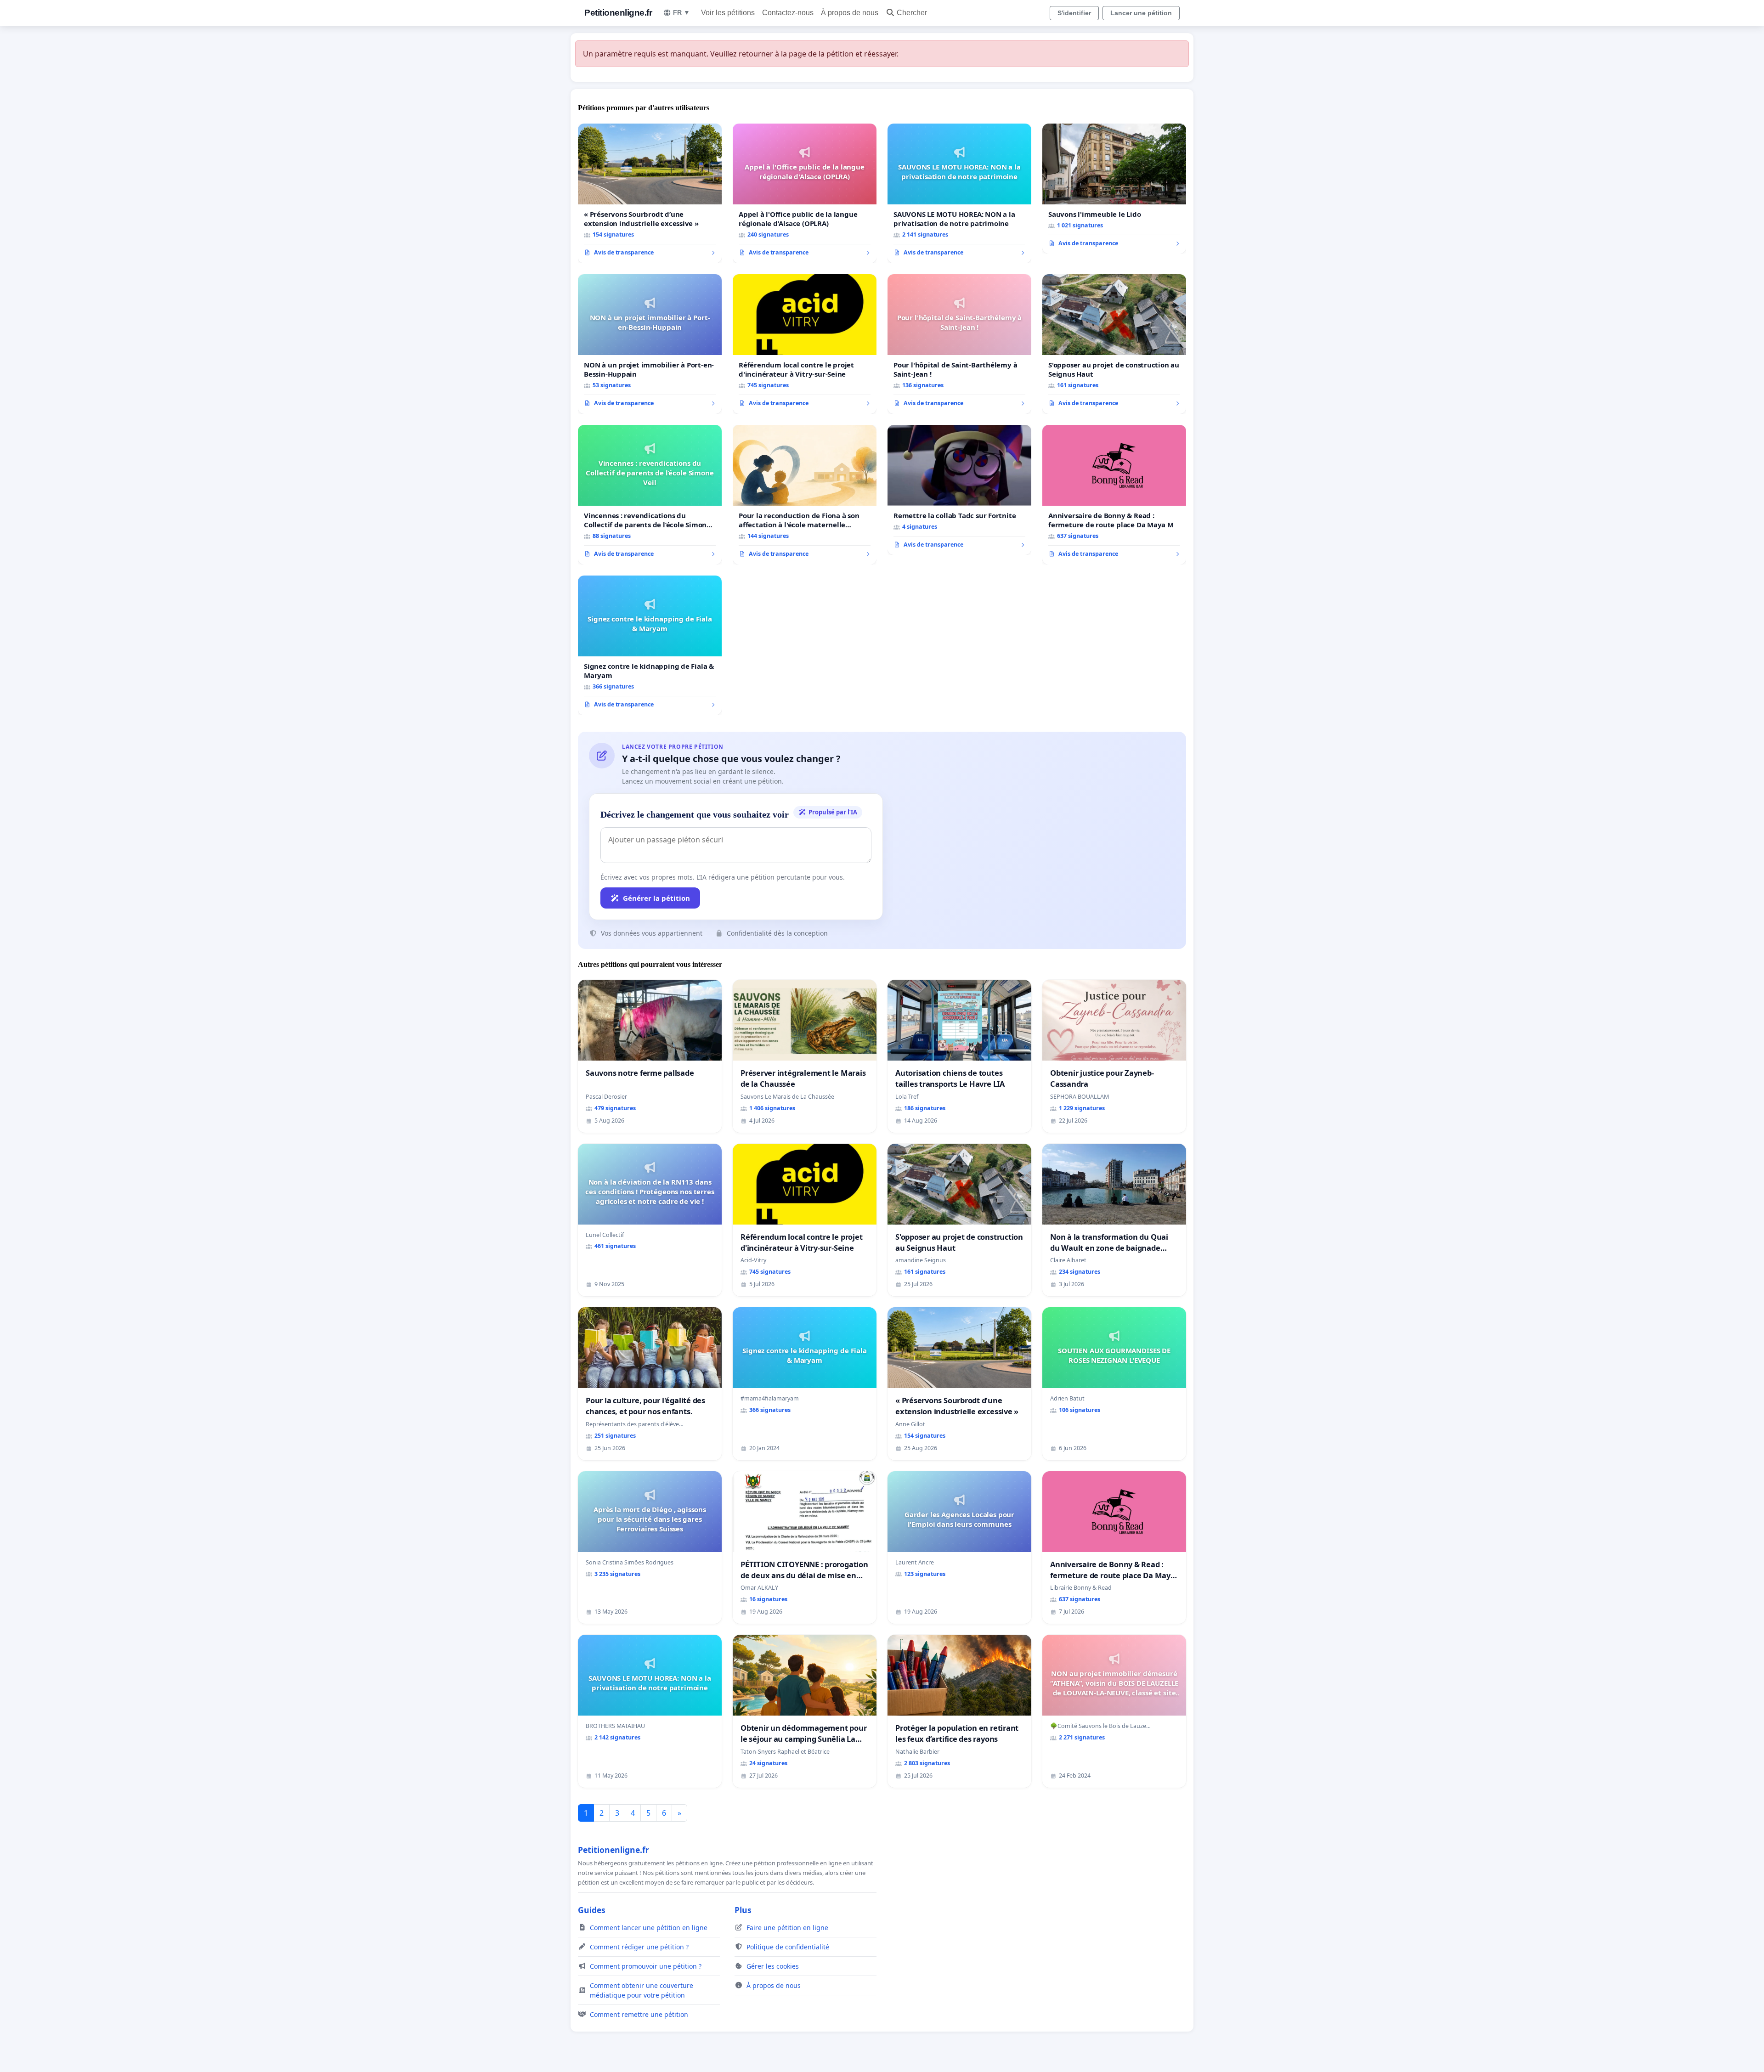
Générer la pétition (656, 898)
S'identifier (1074, 13)
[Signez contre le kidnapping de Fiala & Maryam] (650, 645)
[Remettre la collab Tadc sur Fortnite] (959, 490)
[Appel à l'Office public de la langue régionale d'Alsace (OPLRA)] (805, 193)
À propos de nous (850, 13)
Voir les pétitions (728, 13)
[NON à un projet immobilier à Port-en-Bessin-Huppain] (650, 344)
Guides (592, 1910)
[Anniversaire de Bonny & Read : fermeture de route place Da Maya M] (1114, 495)
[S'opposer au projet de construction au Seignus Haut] (1114, 344)
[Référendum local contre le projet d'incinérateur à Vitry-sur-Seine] (805, 344)
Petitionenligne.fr (618, 13)
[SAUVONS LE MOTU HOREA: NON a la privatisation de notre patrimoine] (959, 193)
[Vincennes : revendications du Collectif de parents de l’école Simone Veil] (650, 495)
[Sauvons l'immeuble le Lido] (1114, 189)
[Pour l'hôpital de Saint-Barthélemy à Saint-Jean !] (959, 344)
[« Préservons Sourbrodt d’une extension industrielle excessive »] (650, 193)
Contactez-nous (788, 13)
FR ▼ (681, 12)
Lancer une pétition (1141, 13)
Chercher (912, 13)
